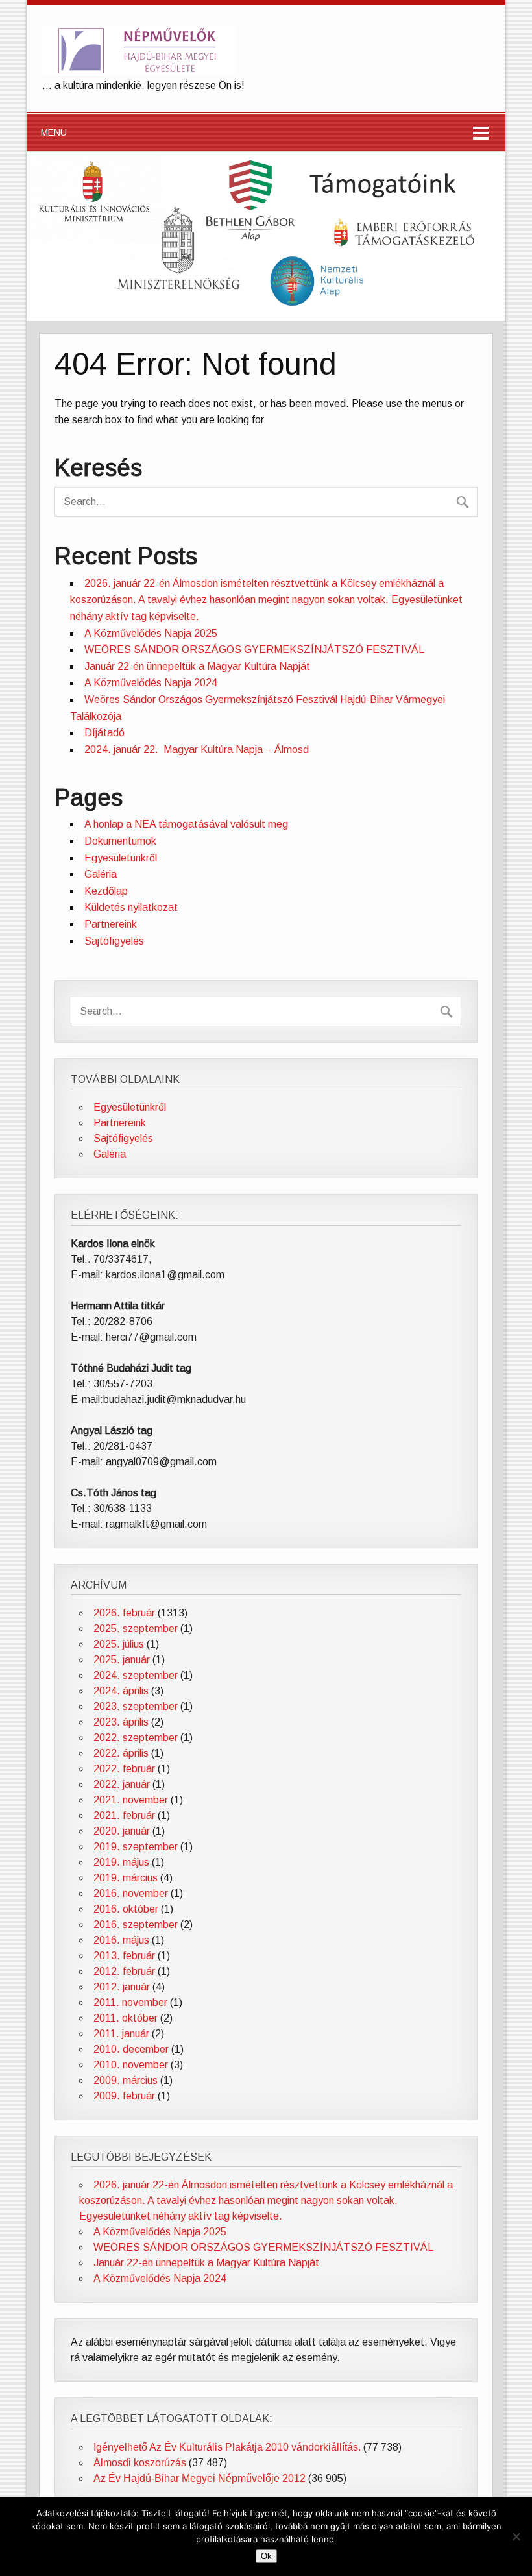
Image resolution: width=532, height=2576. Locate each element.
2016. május (121, 1940)
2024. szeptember (136, 1675)
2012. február (124, 1971)
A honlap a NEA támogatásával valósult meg (186, 824)
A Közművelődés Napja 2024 (151, 683)
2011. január (121, 2034)
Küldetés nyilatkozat (131, 907)
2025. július (119, 1644)
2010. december (131, 2049)
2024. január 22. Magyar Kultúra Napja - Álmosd (197, 749)
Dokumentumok (120, 841)
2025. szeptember (136, 1629)
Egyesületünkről (121, 858)
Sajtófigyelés (114, 941)
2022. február (124, 1769)
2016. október (126, 1909)
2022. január (122, 1784)
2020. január (122, 1831)
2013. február (124, 1956)
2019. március (126, 1878)
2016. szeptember (136, 1925)
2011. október (126, 2018)
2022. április (121, 1753)
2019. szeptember (136, 1847)
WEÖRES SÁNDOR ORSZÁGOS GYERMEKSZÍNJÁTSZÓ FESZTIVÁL (254, 650)
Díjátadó (104, 733)
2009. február (124, 2096)
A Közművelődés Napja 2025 (151, 633)
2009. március (126, 2080)
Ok (266, 2556)
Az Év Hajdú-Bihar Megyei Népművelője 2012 (199, 2478)
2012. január (122, 1987)
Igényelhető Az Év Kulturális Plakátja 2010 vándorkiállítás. (227, 2447)
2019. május (121, 1862)
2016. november (131, 1893)
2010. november (131, 2065)
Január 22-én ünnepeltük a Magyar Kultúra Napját (197, 666)
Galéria (101, 874)
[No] (516, 2536)
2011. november (130, 2002)
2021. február (124, 1815)
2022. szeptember (136, 1738)
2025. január (122, 1660)
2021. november (131, 1800)
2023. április (121, 1722)
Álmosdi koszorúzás (140, 2463)
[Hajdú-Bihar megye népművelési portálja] (139, 71)
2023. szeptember (136, 1706)
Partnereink (111, 924)
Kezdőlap (106, 891)
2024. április (121, 1691)
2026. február (124, 1613)
